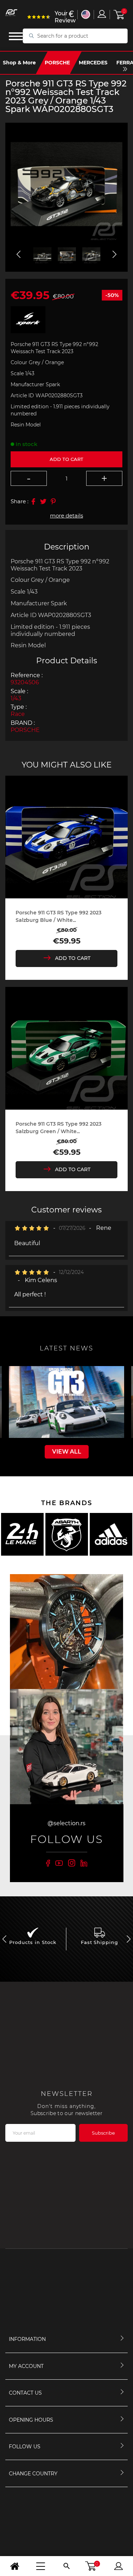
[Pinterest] (53, 501)
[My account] (118, 2566)
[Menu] (41, 2566)
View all (67, 1452)
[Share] (33, 501)
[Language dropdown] (86, 14)
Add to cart (66, 459)
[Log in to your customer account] (102, 14)
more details (66, 516)
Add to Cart (73, 958)
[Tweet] (43, 501)
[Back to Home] (15, 2566)
